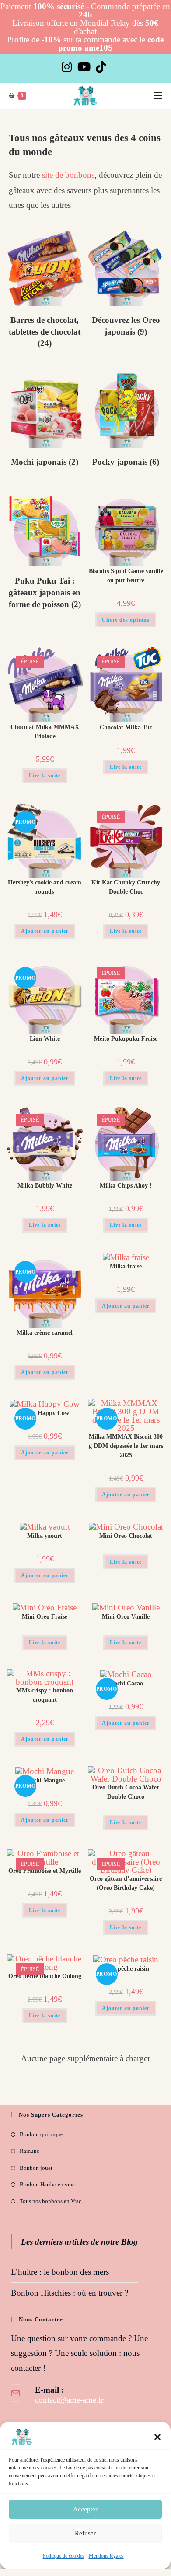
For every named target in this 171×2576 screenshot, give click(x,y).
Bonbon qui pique (41, 2134)
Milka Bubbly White (45, 1186)
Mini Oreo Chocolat (126, 1536)
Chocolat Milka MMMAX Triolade (45, 732)
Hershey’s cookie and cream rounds (45, 887)
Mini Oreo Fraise (45, 1617)
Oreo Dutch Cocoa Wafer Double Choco (126, 1792)
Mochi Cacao (126, 1683)
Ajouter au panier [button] (45, 931)
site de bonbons (68, 175)
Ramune (30, 2151)
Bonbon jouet (36, 2168)
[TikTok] (101, 67)
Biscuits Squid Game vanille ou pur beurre (126, 576)
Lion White (45, 1039)
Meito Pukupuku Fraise (126, 1039)
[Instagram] (68, 67)
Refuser (85, 2533)
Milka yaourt (45, 1536)
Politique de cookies (64, 2556)
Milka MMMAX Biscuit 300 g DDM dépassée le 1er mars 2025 (126, 1446)
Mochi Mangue (45, 1780)
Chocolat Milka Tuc (126, 727)
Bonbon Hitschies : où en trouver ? (70, 2293)
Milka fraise (126, 1266)
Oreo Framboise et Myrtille (45, 1871)
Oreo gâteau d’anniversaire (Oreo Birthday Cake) (126, 1883)
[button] (157, 2437)
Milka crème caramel (45, 1333)
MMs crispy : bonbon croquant (45, 1695)
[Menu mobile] (158, 96)
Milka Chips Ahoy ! (126, 1186)
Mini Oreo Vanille (126, 1617)
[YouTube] (84, 67)
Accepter (85, 2509)
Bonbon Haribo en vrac (47, 2184)
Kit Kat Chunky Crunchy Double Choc (126, 887)
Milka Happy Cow (45, 1413)
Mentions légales (106, 2556)
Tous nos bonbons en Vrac (51, 2201)
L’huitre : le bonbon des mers (60, 2272)
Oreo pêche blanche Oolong (45, 1976)
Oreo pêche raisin (126, 1969)
